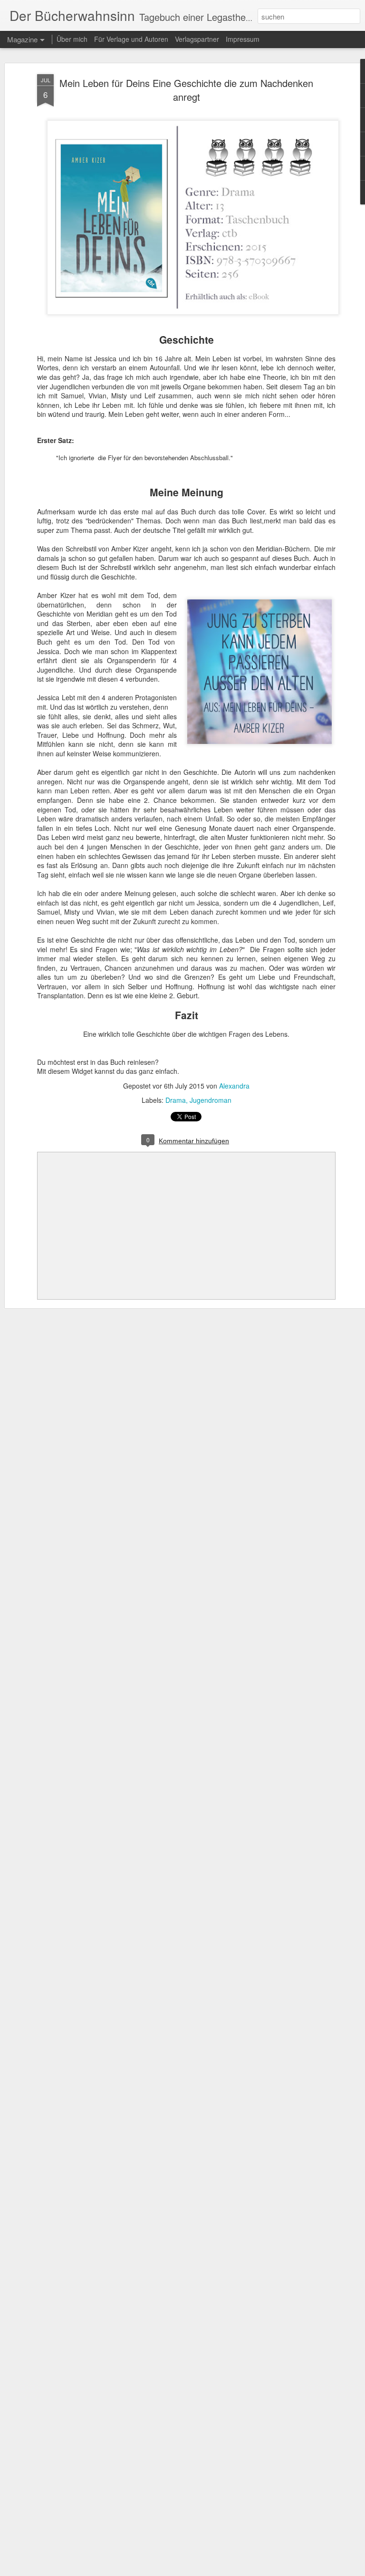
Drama (176, 1100)
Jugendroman (211, 1100)
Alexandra (234, 1086)
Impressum (243, 39)
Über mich (72, 39)
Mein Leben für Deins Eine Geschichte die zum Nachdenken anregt (186, 90)
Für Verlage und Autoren (132, 39)
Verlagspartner (197, 39)
